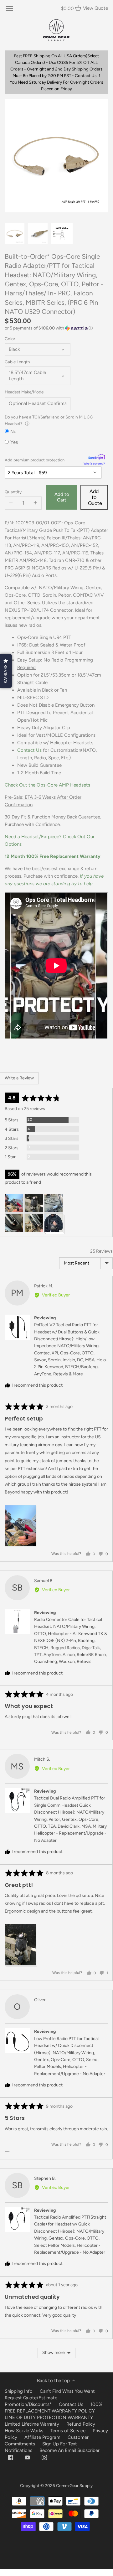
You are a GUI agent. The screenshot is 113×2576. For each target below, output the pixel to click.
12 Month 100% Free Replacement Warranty (53, 856)
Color (10, 339)
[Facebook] (10, 2457)
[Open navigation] (9, 8)
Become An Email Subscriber (69, 2450)
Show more (54, 2353)
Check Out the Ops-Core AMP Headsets (47, 785)
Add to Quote (95, 497)
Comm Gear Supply (74, 2485)
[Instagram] (44, 2457)
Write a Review (19, 1078)
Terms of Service (69, 2431)
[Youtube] (27, 2457)
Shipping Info (19, 2391)
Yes (14, 442)
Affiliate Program (42, 2437)
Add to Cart (62, 497)
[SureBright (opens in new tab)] (97, 457)
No (13, 431)
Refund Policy (81, 2424)
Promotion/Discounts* (28, 2404)
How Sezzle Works (24, 2431)
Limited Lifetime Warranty (32, 2424)
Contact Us (29, 750)
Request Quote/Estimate (31, 2398)
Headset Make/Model (25, 392)
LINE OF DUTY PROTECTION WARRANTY (49, 2418)
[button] (56, 328)
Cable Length (17, 362)
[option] (15, 234)
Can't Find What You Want (67, 2391)
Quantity (13, 492)
